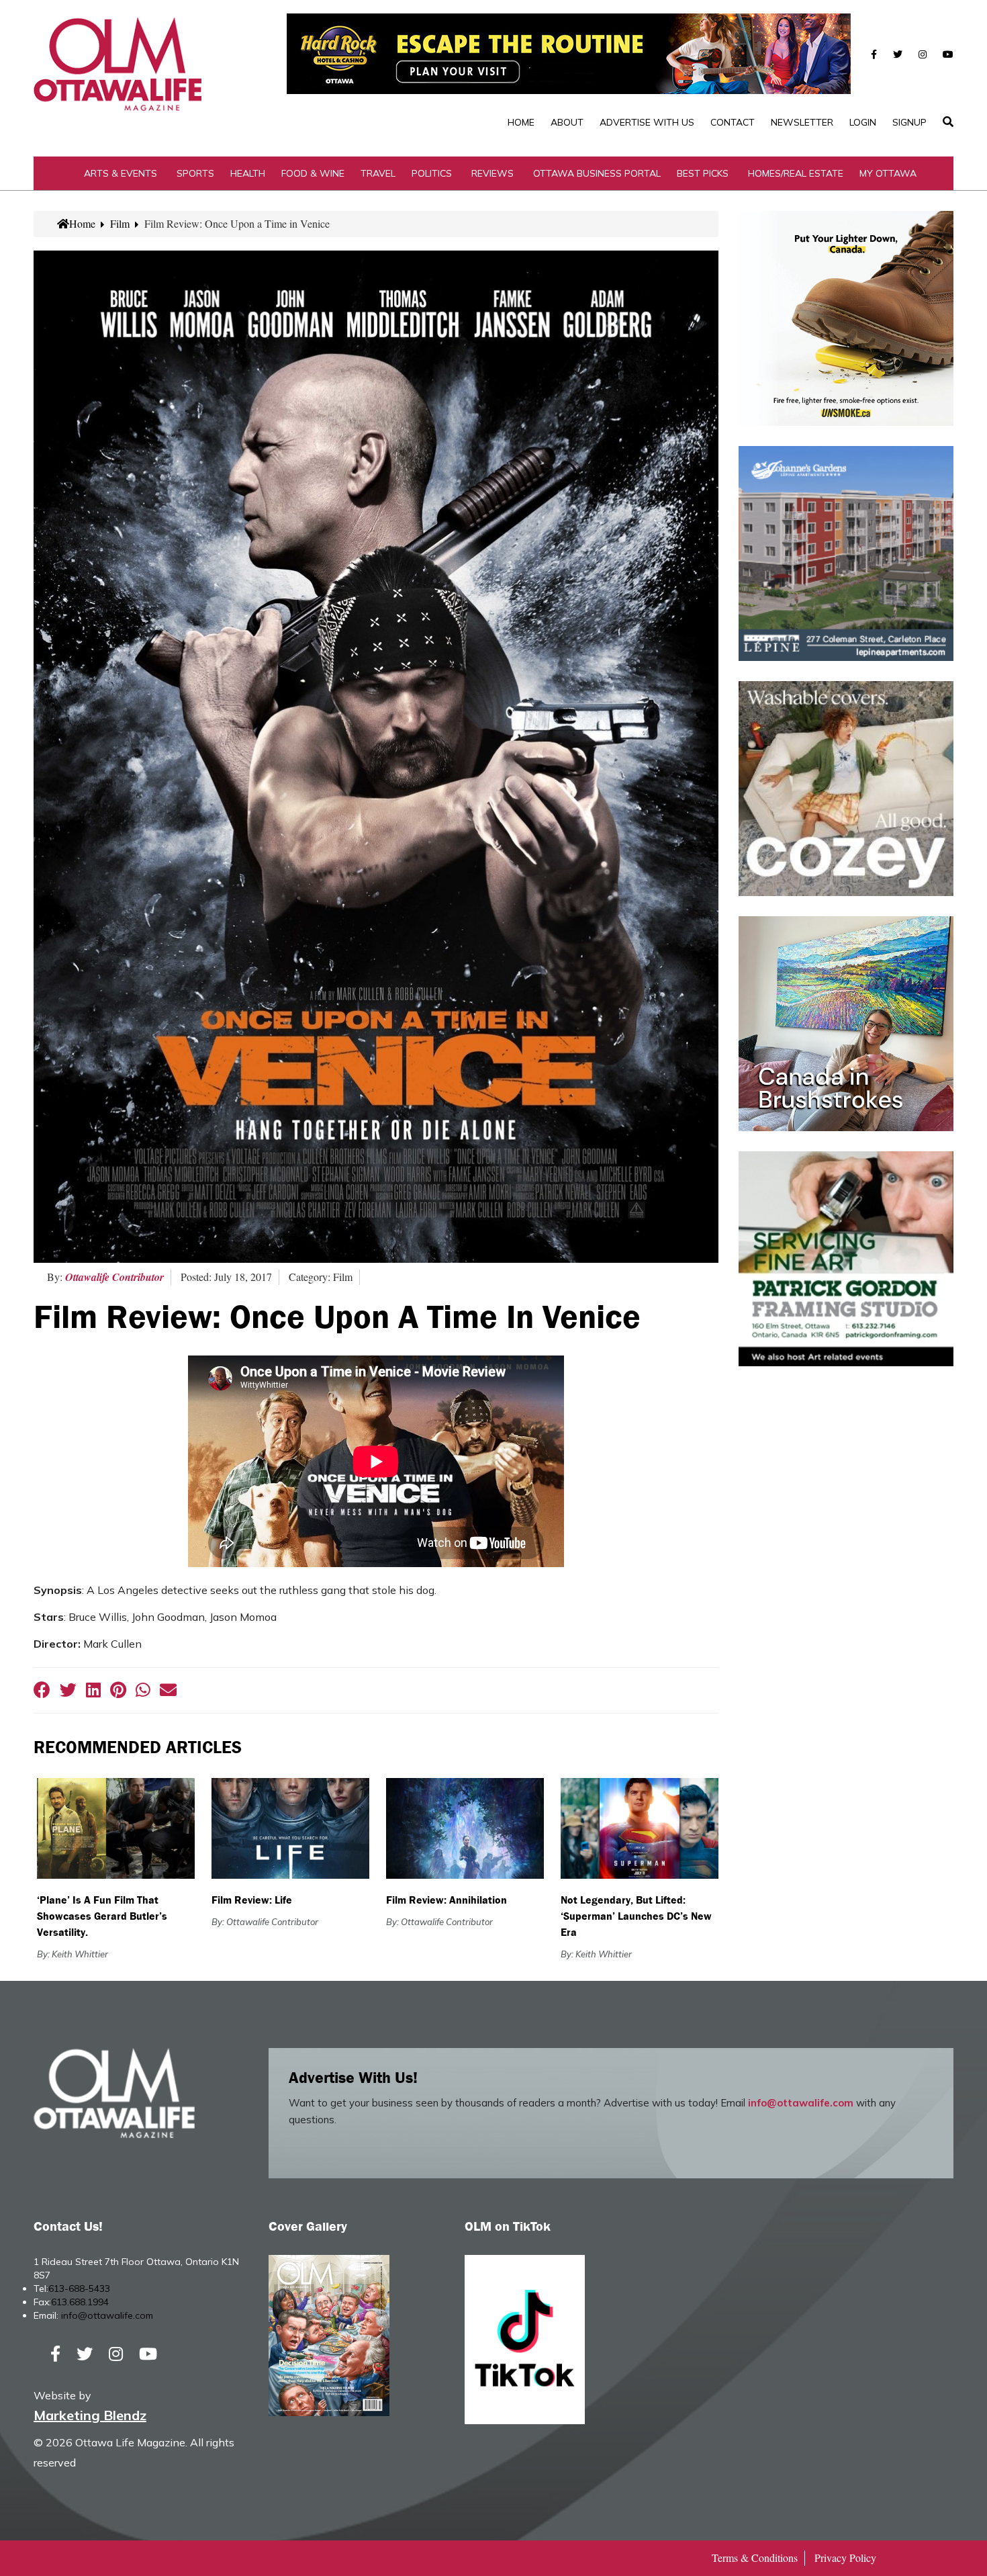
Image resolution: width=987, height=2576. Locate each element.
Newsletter (802, 122)
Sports (195, 173)
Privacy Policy (845, 2558)
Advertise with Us (647, 122)
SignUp (909, 122)
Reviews (492, 173)
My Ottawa (888, 173)
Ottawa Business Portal (597, 173)
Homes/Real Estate (796, 173)
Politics (432, 173)
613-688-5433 (79, 2289)
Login (863, 122)
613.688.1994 (80, 2302)
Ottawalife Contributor (114, 1277)
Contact (733, 122)
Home (521, 122)
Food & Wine (313, 173)
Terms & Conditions (755, 2558)
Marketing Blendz (90, 2415)
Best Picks (703, 173)
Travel (378, 173)
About (567, 122)
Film (120, 223)
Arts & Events (121, 173)
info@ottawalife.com (801, 2103)
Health (248, 173)
